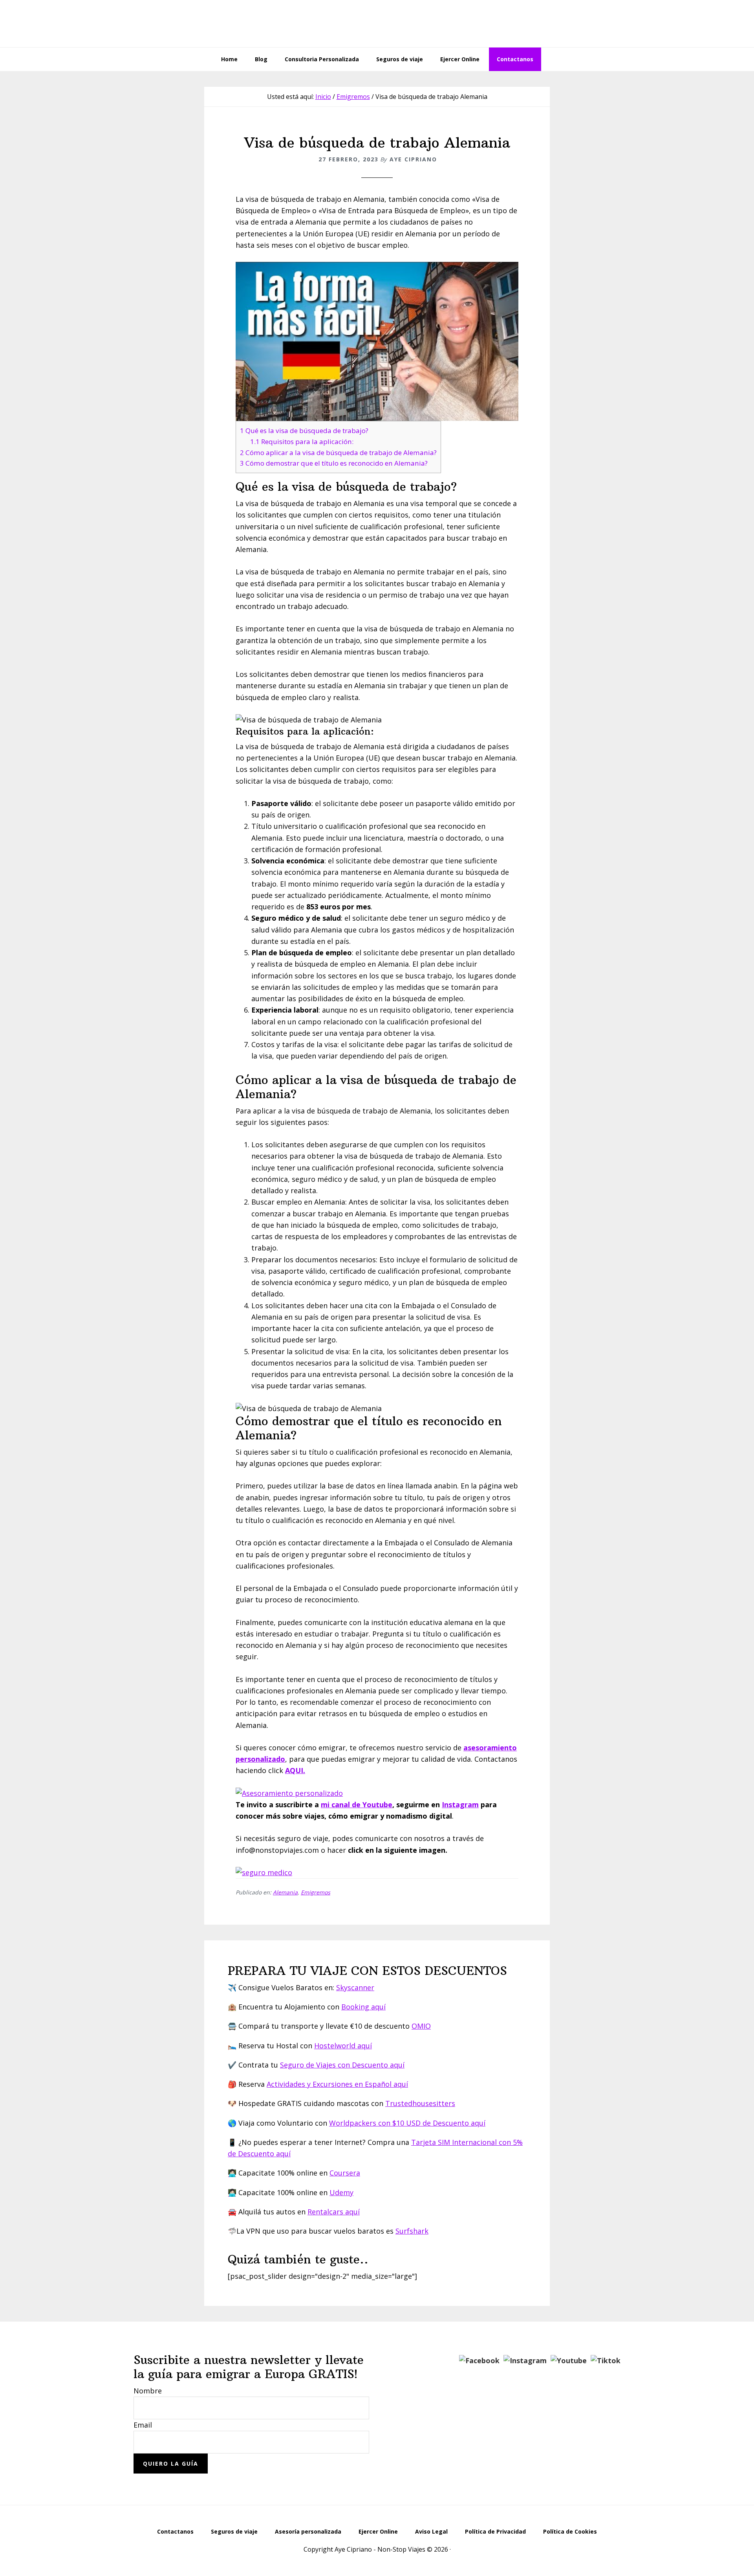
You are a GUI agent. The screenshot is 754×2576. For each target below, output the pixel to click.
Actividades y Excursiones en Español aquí (337, 2084)
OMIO (421, 2026)
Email (143, 2425)
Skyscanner (355, 1987)
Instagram (460, 1804)
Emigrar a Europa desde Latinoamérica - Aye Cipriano (377, 24)
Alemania (285, 1892)
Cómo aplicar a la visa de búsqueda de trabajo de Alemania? (338, 452)
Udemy (341, 2192)
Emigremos (316, 1892)
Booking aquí (363, 2007)
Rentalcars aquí (334, 2212)
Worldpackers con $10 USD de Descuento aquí (407, 2123)
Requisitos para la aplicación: (302, 442)
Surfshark (412, 2231)
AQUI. (295, 1770)
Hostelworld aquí (343, 2046)
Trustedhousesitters (420, 2103)
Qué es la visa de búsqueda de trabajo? (304, 431)
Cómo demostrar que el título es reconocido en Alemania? (334, 463)
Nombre (148, 2391)
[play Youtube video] (377, 341)
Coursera (345, 2173)
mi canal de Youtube (357, 1804)
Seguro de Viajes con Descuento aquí (342, 2065)
